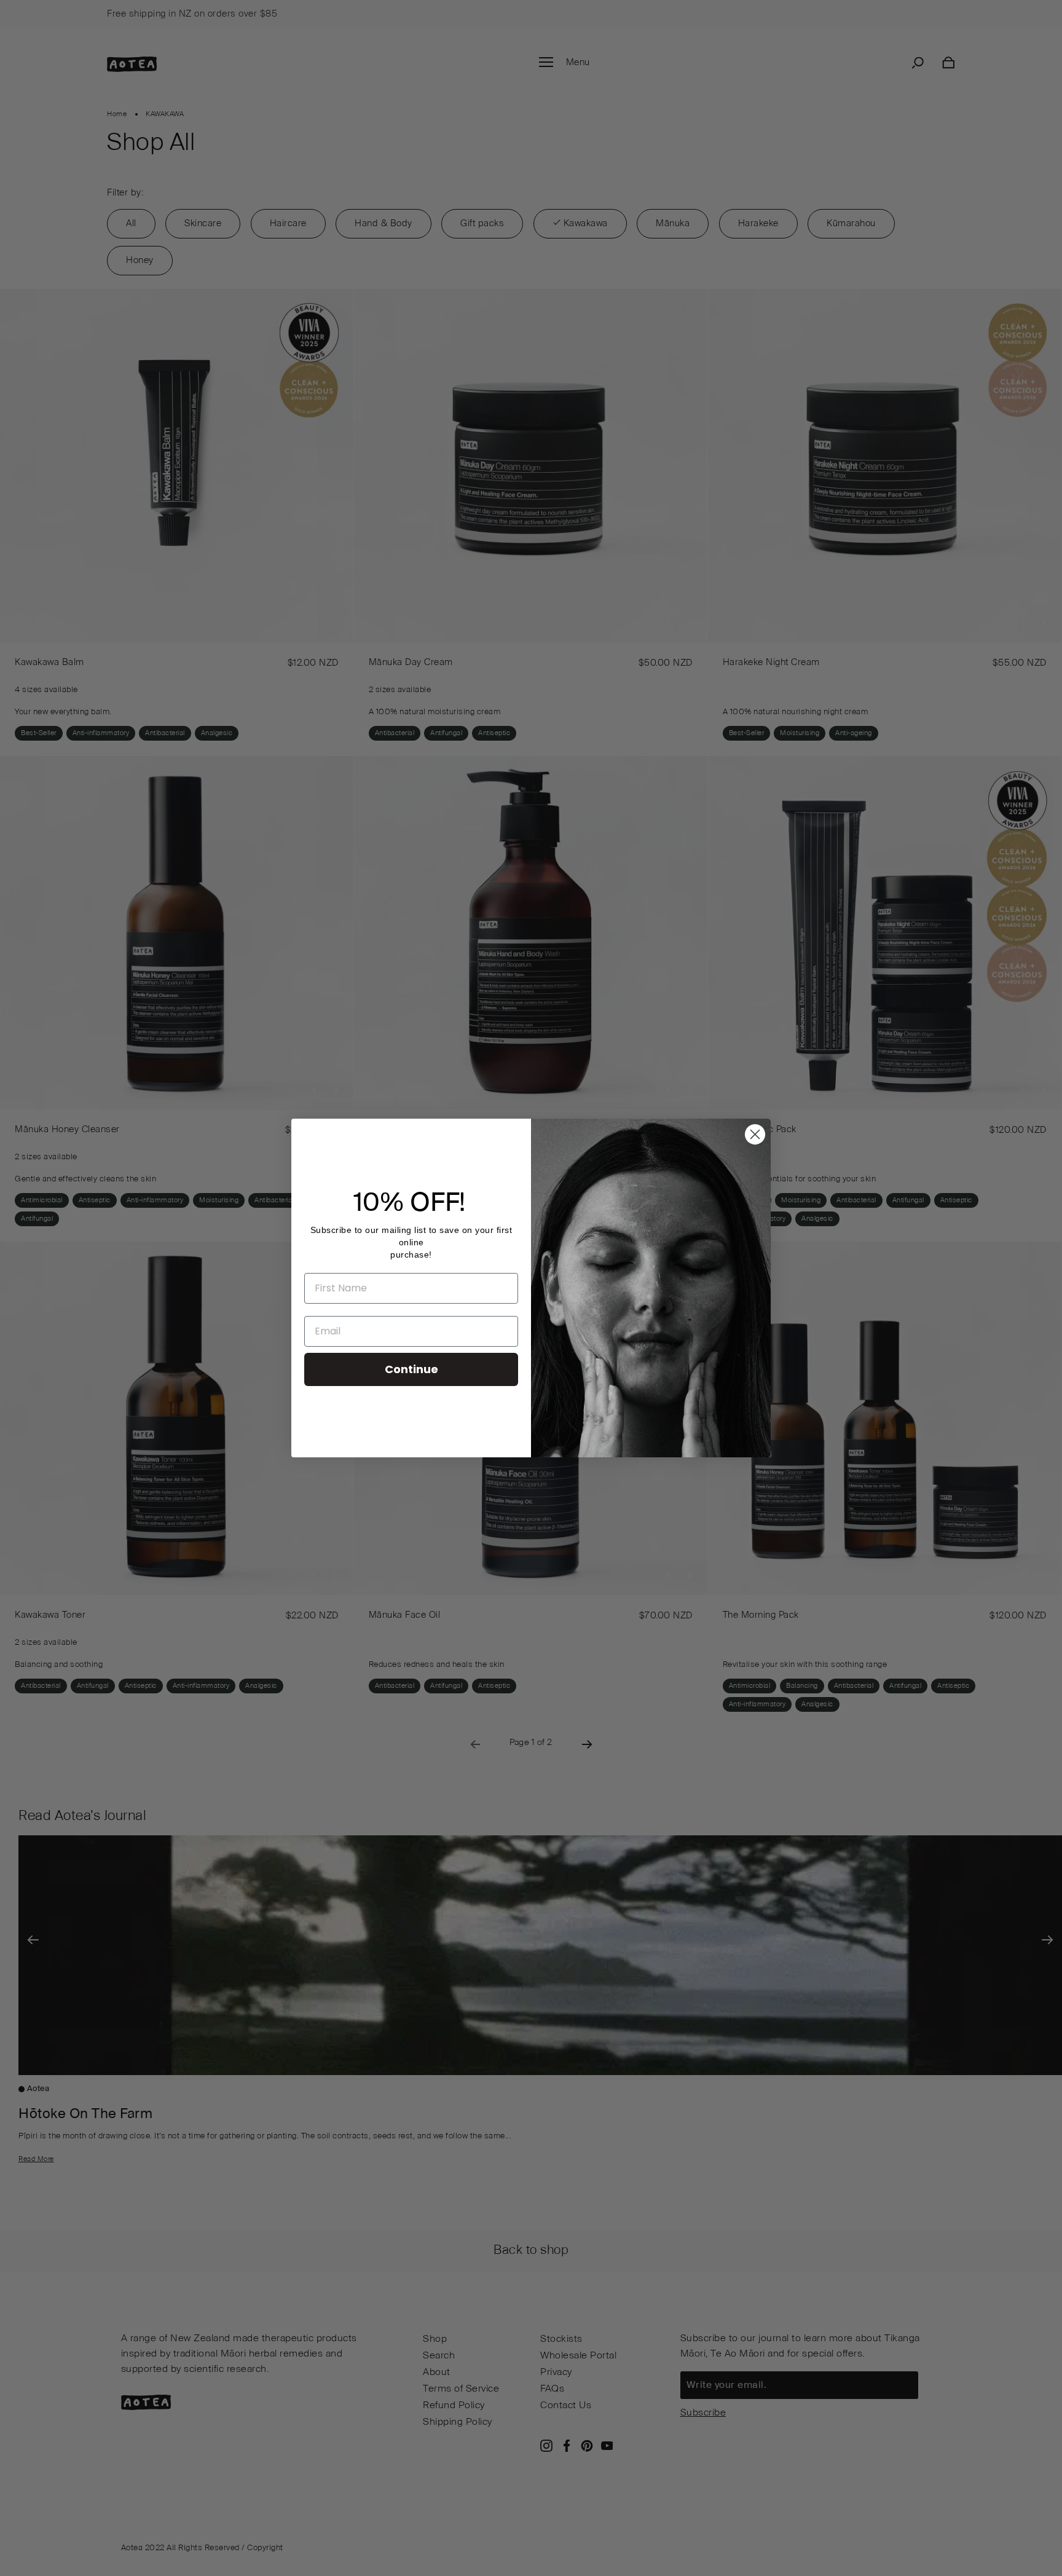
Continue (411, 1369)
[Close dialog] (755, 1134)
